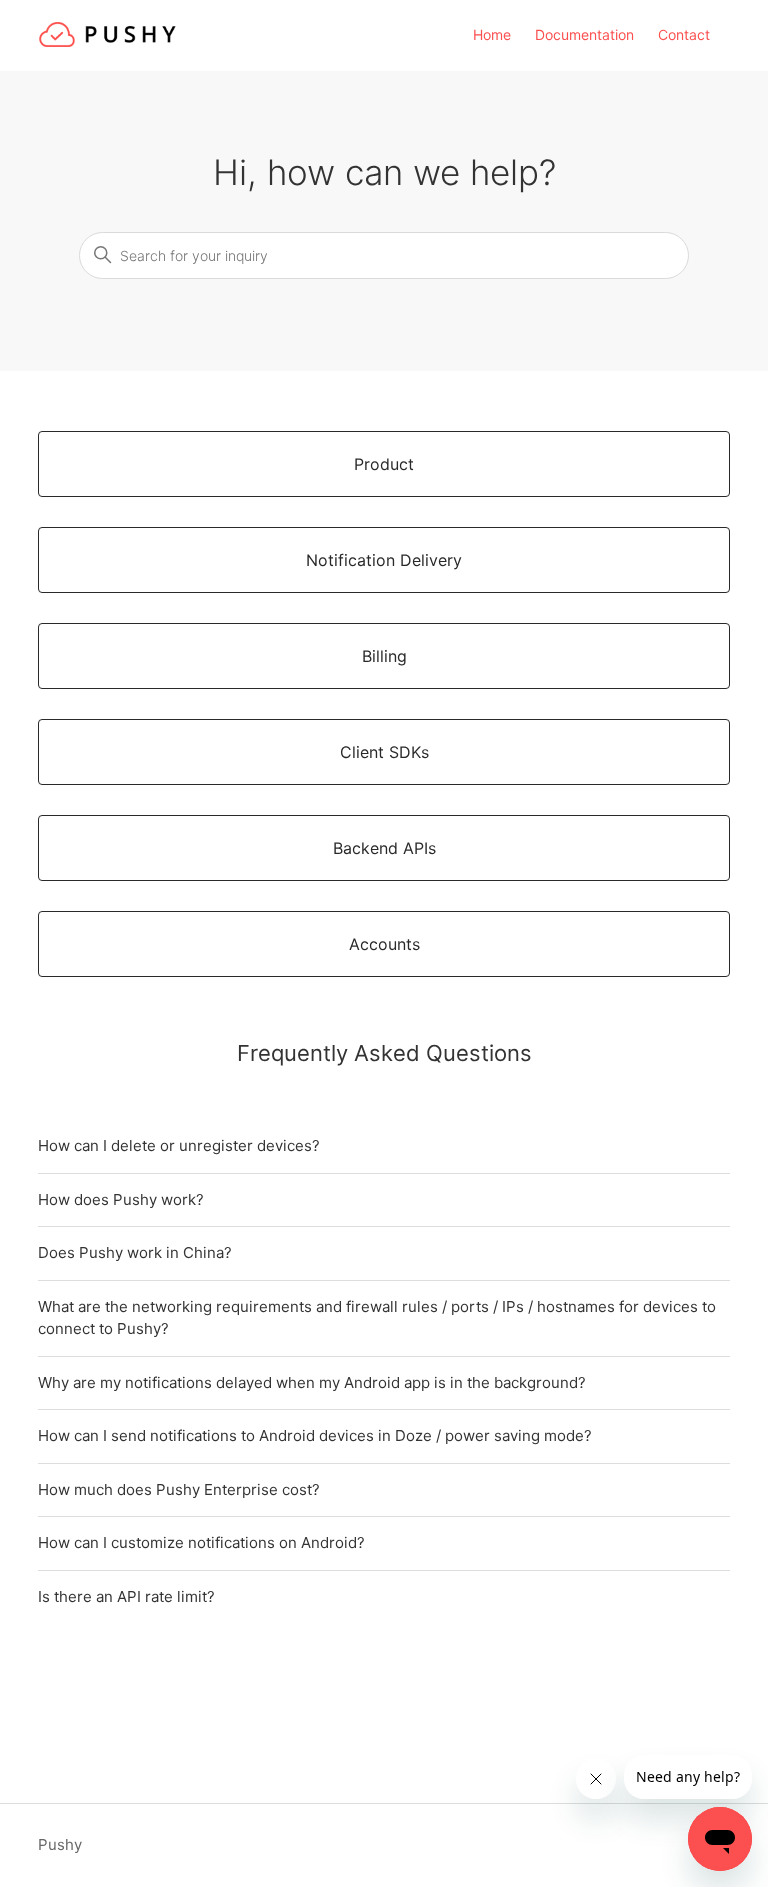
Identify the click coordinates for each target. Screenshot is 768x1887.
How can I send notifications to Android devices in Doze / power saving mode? (315, 1435)
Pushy (60, 1844)
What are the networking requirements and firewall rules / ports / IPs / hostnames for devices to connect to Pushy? (377, 1318)
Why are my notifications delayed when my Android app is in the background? (312, 1382)
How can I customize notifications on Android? (201, 1542)
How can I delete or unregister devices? (179, 1145)
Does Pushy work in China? (135, 1252)
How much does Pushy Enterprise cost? (179, 1489)
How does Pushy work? (121, 1199)
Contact (684, 34)
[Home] (107, 45)
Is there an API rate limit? (126, 1596)
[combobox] (384, 255)
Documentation (584, 34)
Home (492, 34)
